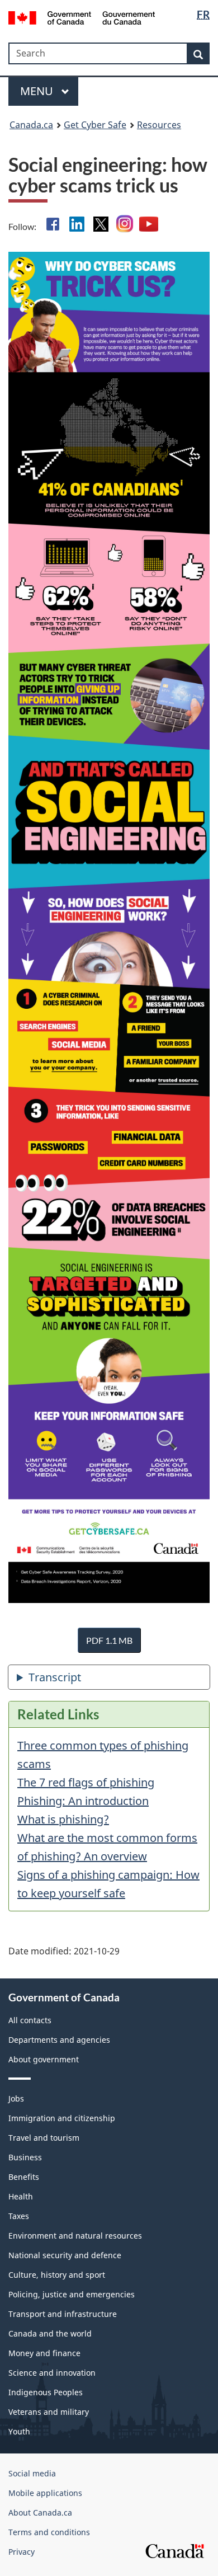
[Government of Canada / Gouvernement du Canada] (82, 17)
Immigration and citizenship (62, 2118)
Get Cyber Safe (95, 125)
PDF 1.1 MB (109, 1640)
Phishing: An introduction (83, 1801)
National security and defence (65, 2255)
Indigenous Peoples (46, 2392)
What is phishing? (63, 1819)
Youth (19, 2431)
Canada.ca (31, 125)
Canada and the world (50, 2333)
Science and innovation (52, 2373)
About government (44, 2059)
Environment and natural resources (75, 2236)
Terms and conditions (49, 2532)
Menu (38, 91)
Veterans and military (49, 2412)
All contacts (30, 2020)
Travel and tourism (44, 2138)
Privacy (22, 2552)
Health (21, 2196)
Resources (159, 125)
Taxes (19, 2216)
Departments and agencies (59, 2040)
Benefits (24, 2177)
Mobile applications (45, 2493)
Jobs (16, 2098)
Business (25, 2157)
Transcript (55, 1677)
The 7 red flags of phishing (86, 1782)
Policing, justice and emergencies (72, 2294)
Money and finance (44, 2353)
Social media (32, 2473)
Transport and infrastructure (63, 2314)
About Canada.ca (40, 2512)
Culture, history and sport (57, 2275)
